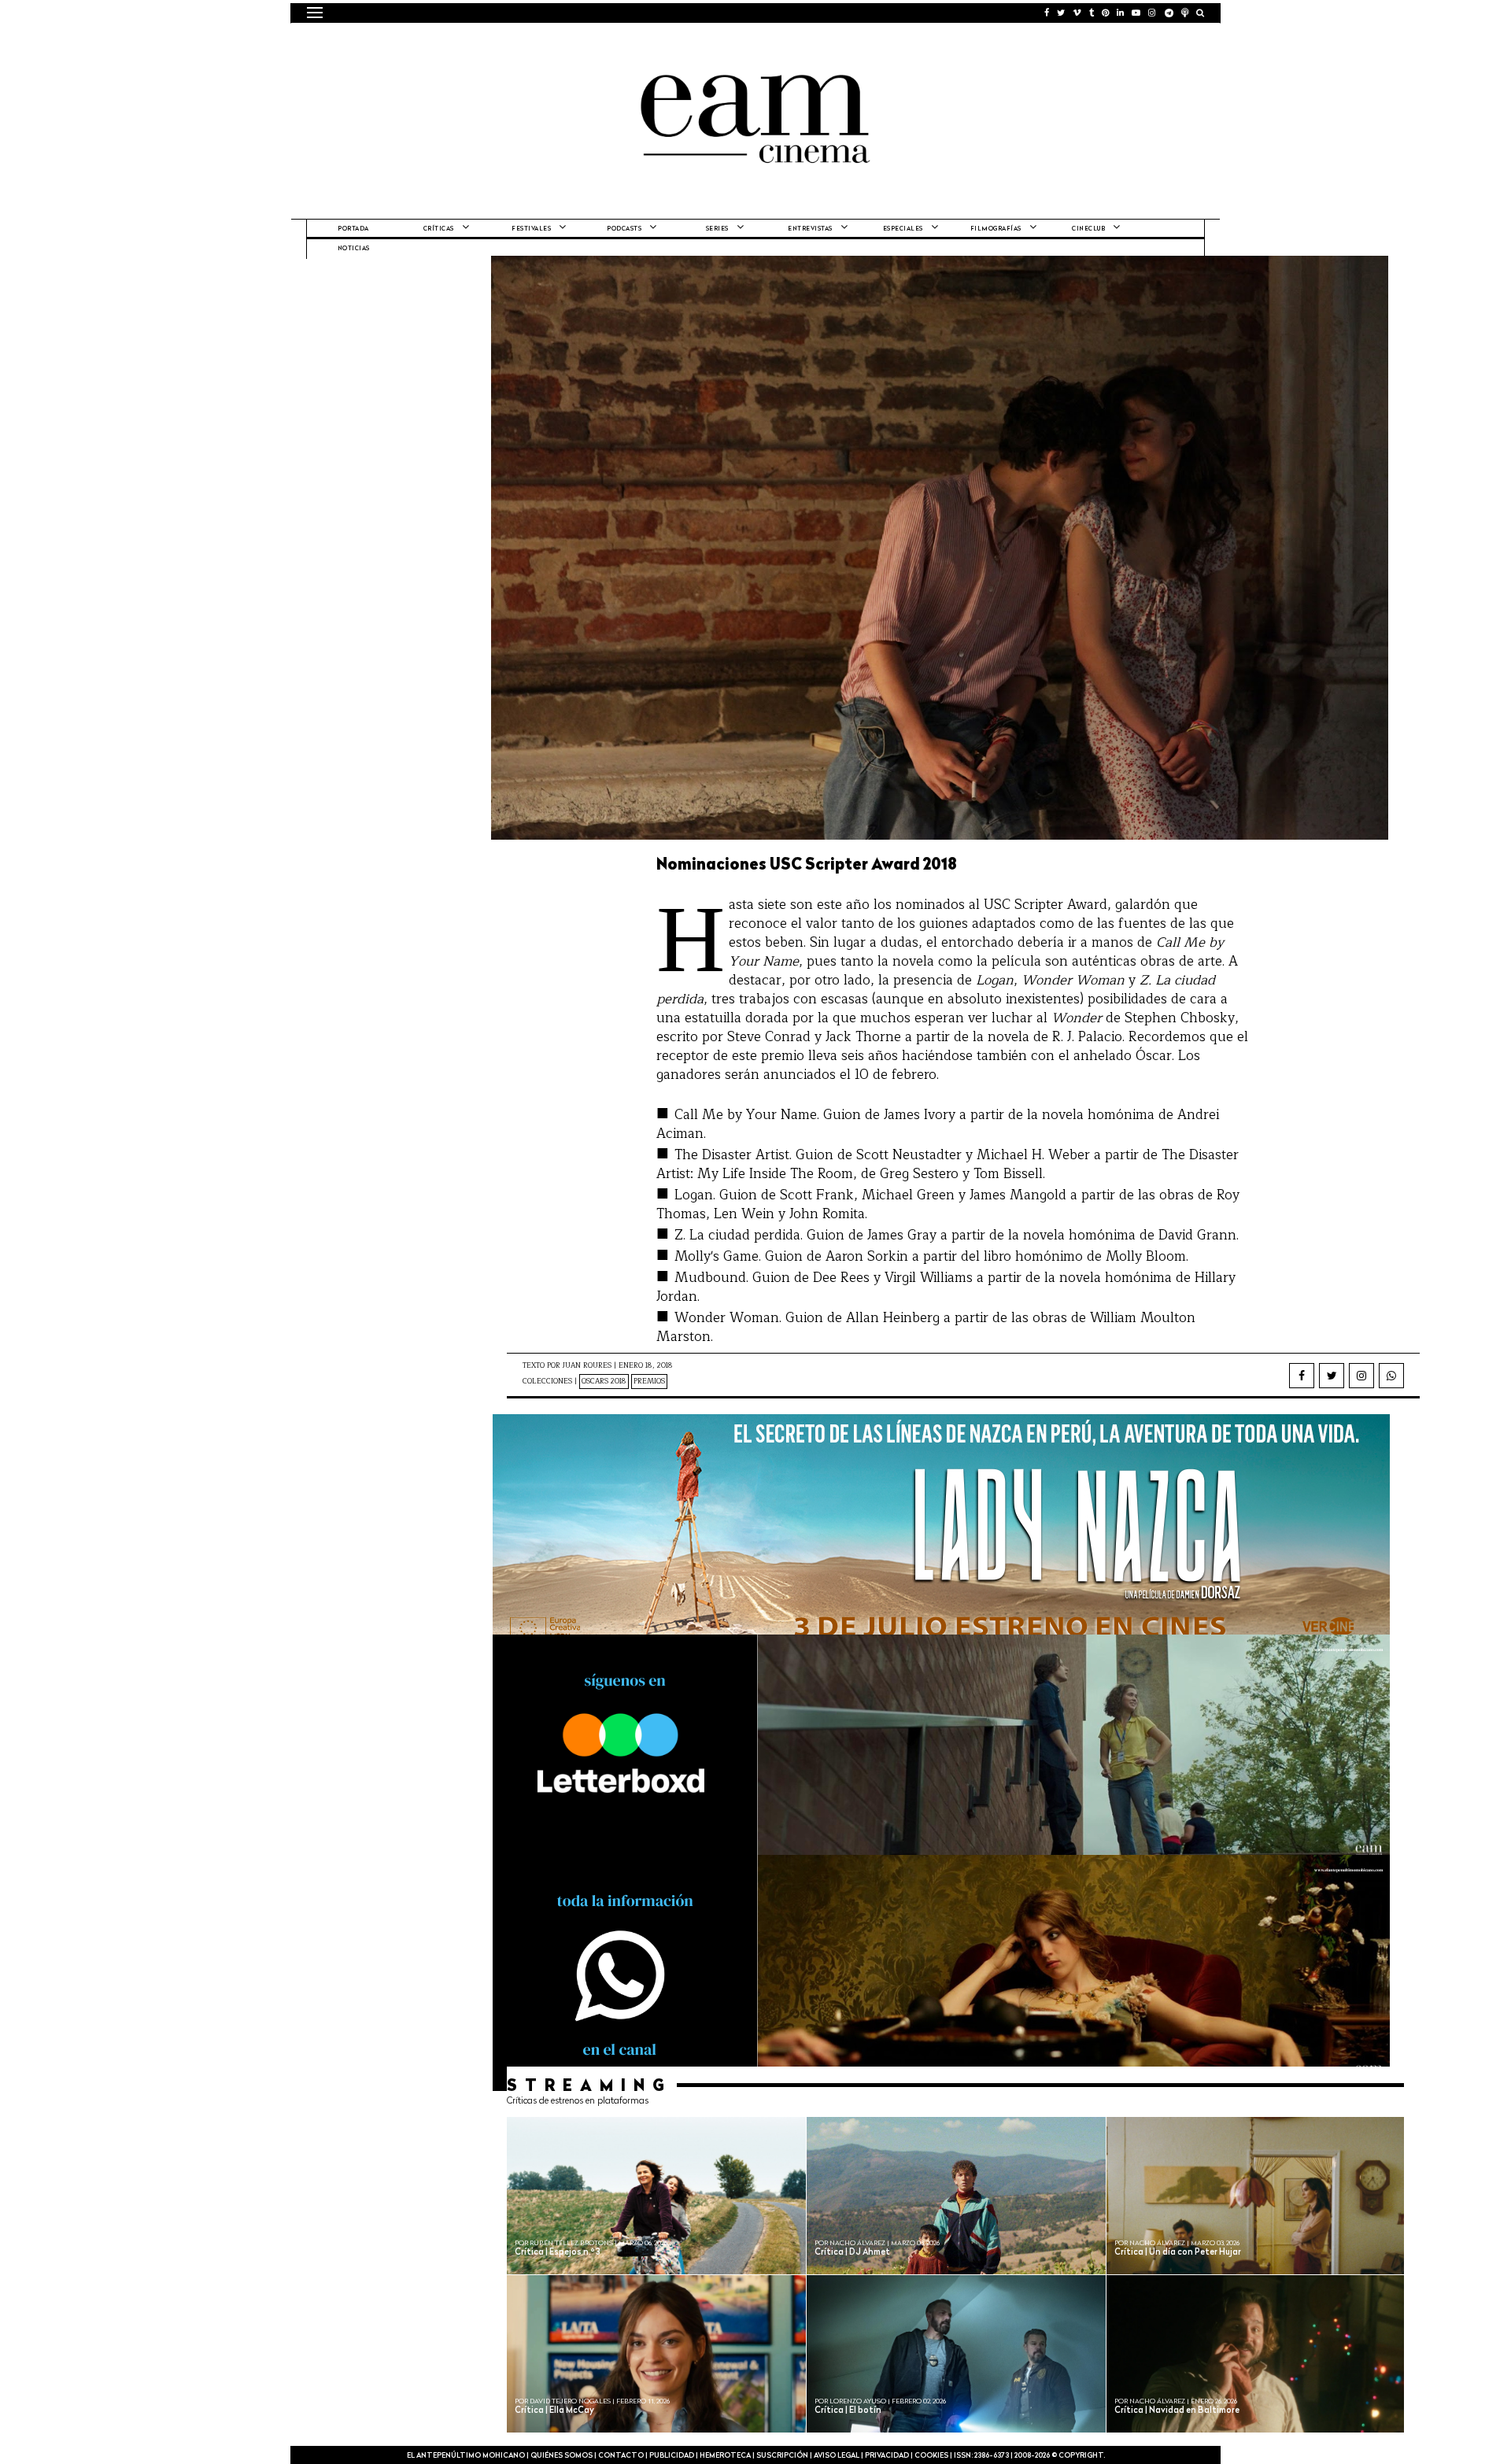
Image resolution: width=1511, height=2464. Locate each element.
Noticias (354, 249)
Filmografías (996, 229)
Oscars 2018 (604, 1382)
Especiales (903, 229)
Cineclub (1088, 229)
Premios (649, 1382)
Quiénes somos (562, 2456)
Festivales (531, 229)
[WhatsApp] (1391, 1376)
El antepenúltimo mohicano (506, 43)
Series (717, 229)
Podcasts (624, 229)
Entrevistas (810, 229)
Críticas (439, 229)
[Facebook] (1302, 1376)
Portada (353, 229)
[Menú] (315, 13)
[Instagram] (1361, 1376)
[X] (1332, 1376)
